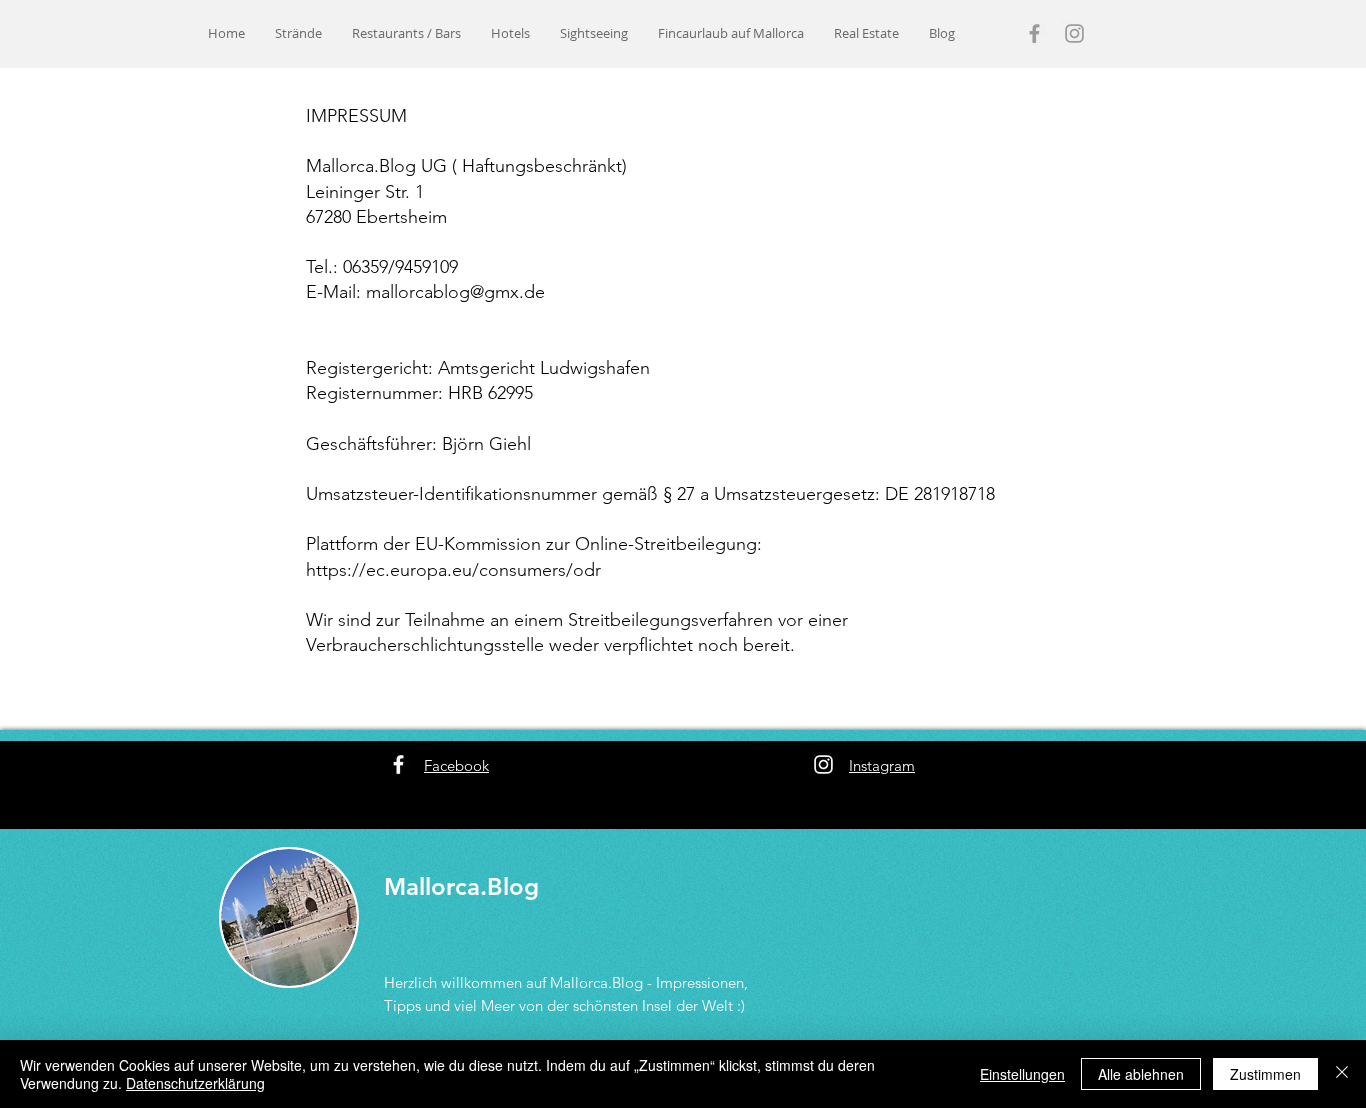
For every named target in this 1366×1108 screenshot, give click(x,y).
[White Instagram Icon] (823, 764)
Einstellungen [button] (1022, 1074)
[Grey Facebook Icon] (1034, 33)
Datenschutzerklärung (195, 1083)
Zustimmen (1265, 1074)
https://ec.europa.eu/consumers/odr (453, 570)
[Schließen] (1342, 1074)
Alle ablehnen (1141, 1074)
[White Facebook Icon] (398, 764)
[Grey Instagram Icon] (1074, 33)
